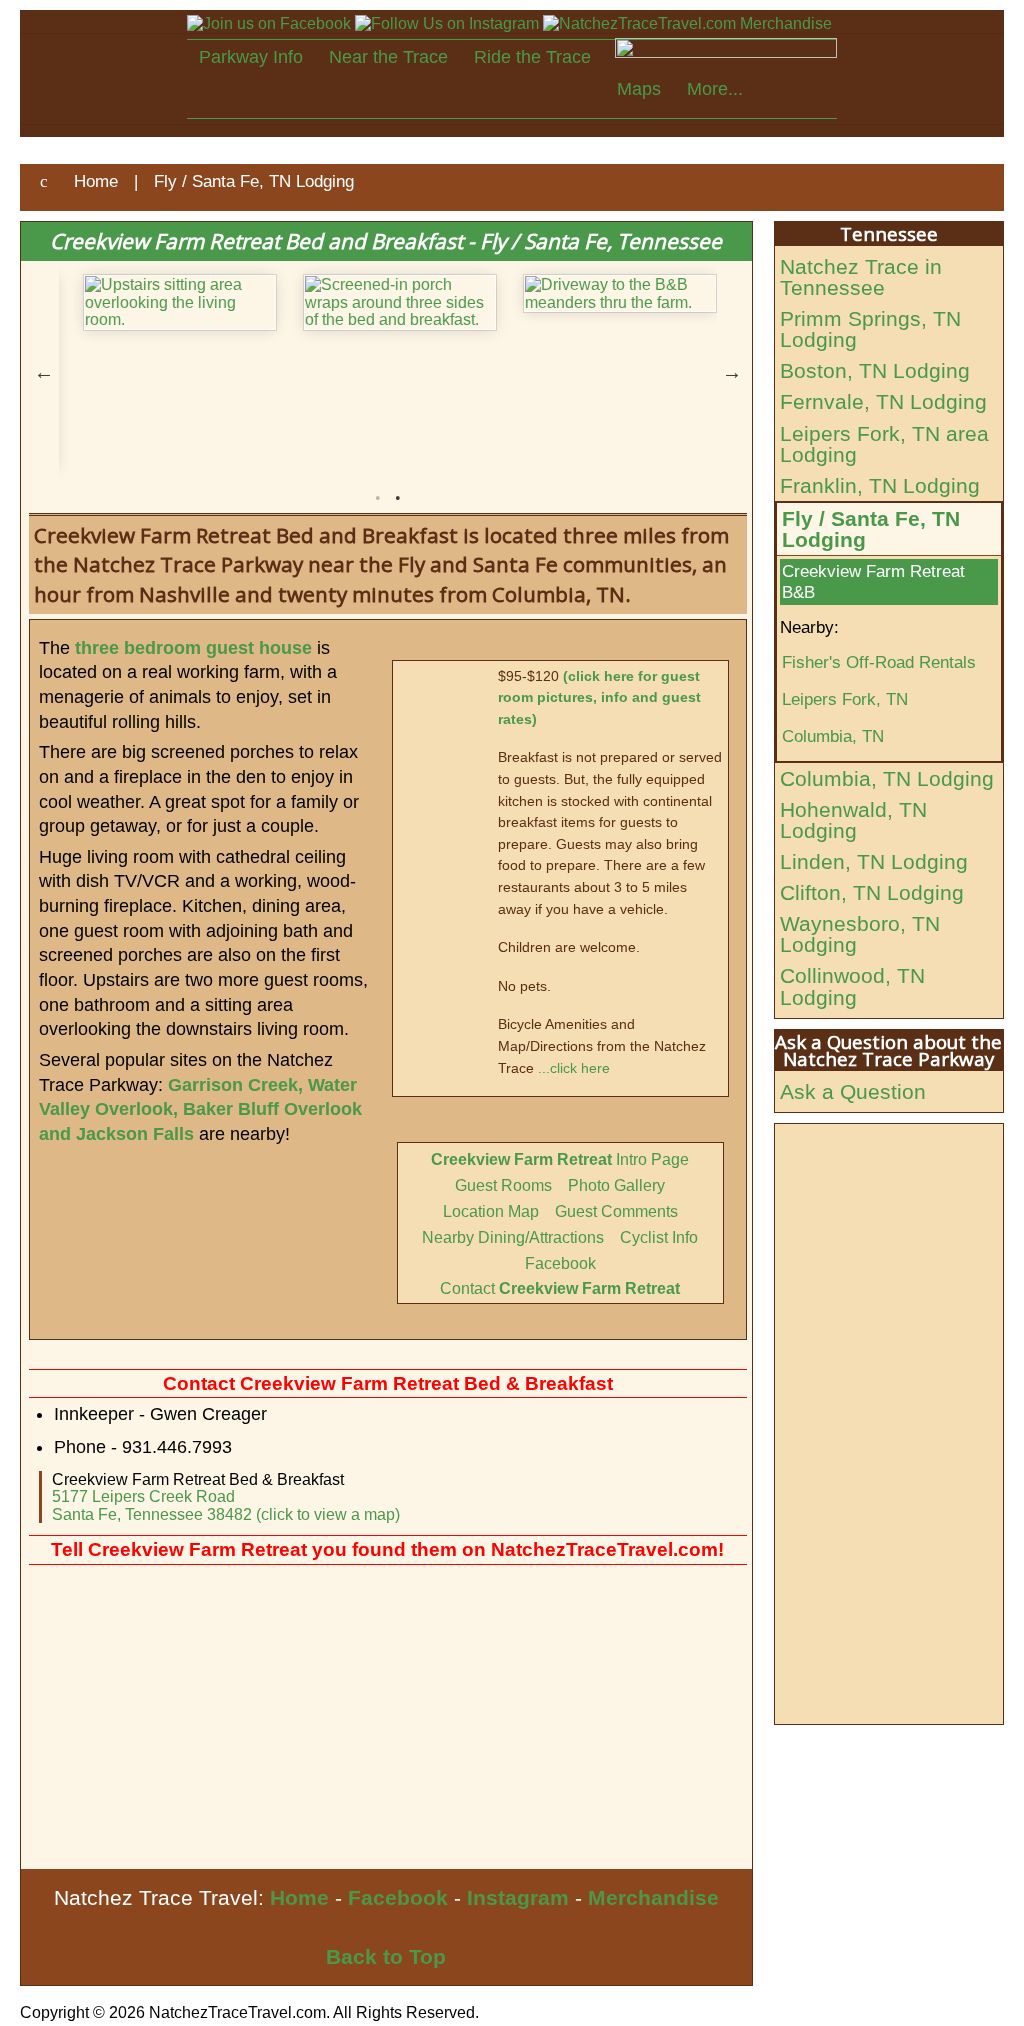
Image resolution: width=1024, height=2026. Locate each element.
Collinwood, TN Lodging (852, 986)
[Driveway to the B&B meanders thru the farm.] (609, 293)
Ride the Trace (532, 57)
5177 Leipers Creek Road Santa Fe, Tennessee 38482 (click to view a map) (226, 1505)
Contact (560, 1288)
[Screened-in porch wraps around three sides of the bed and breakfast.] (389, 302)
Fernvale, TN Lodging (883, 401)
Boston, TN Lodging (875, 370)
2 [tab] (398, 498)
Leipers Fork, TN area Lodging (884, 444)
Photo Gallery (616, 1185)
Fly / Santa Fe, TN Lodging (871, 529)
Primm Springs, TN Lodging (870, 329)
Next (732, 372)
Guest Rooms (503, 1185)
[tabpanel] (169, 302)
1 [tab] (378, 498)
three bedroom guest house (193, 648)
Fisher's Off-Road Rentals (879, 662)
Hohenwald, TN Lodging (853, 820)
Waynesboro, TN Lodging (860, 934)
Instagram (518, 1897)
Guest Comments (616, 1211)
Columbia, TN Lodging (887, 778)
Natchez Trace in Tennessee (861, 277)
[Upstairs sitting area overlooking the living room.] (169, 302)
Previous (44, 372)
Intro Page (560, 1159)
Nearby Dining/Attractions (513, 1237)
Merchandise (653, 1897)
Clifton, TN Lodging (872, 892)
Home (299, 1897)
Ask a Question (853, 1091)
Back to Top (386, 1956)
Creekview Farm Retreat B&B (873, 581)
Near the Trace (388, 57)
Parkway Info (251, 57)
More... (715, 89)
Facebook (560, 1263)
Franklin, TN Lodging (880, 485)
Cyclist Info (659, 1237)
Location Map (491, 1211)
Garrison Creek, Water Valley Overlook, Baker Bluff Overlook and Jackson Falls (200, 1109)
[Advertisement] (386, 1719)
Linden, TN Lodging (874, 861)
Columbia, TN (833, 736)
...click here (574, 1068)
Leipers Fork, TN (845, 699)
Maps (639, 89)
